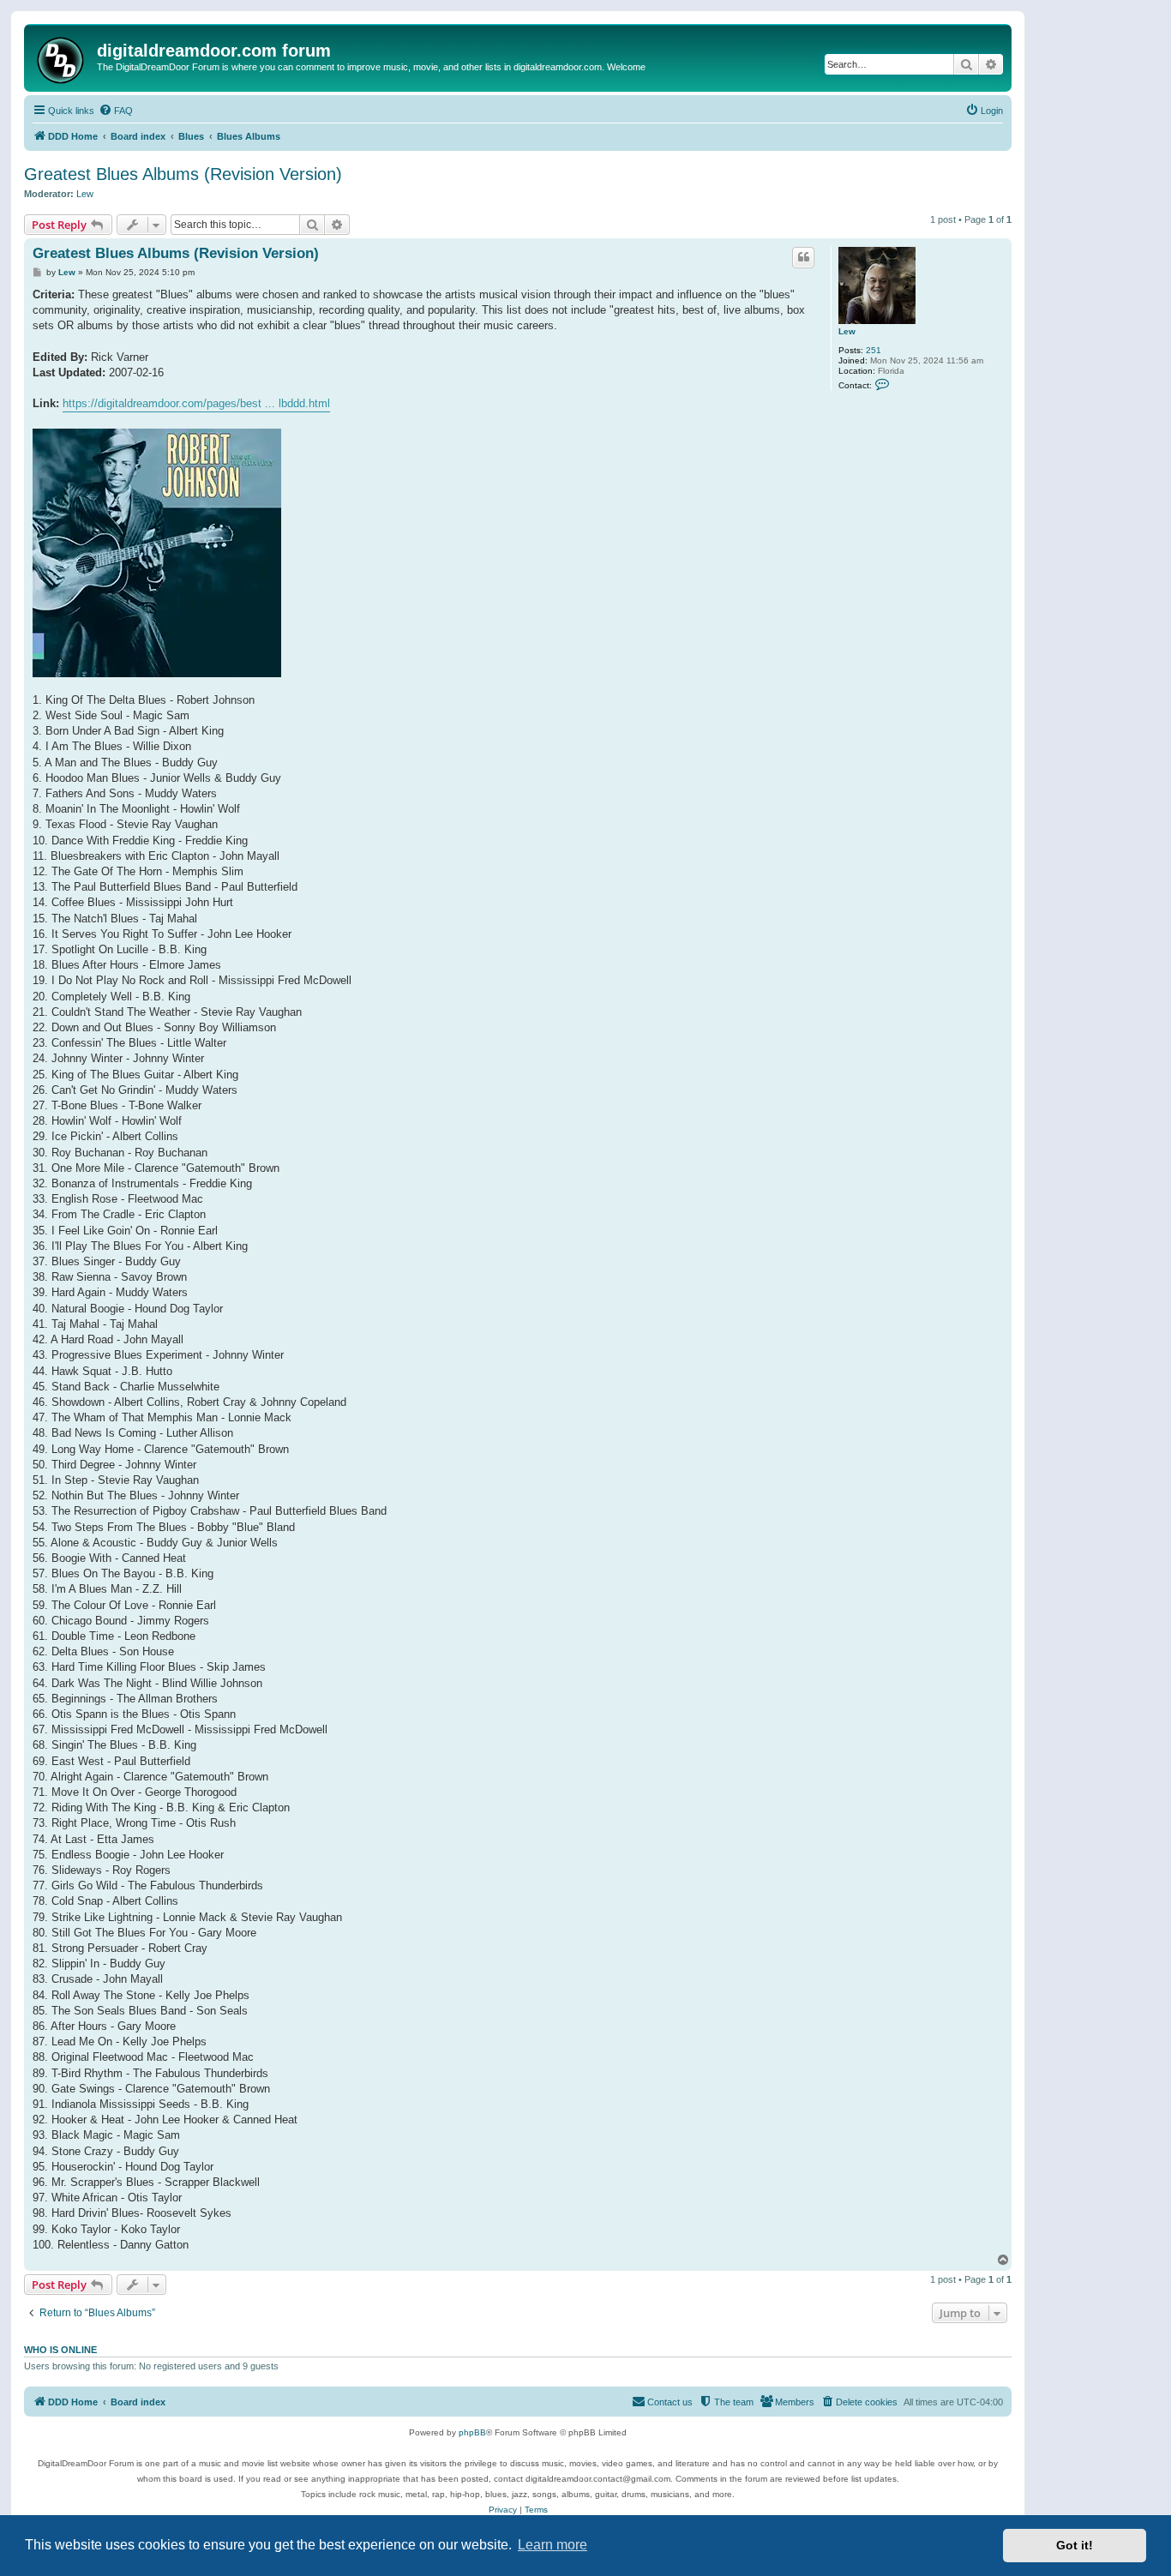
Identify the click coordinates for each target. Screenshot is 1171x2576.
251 (874, 350)
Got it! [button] (1075, 2545)
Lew (85, 194)
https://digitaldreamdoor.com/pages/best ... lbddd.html (196, 403)
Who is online (60, 2350)
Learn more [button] (552, 2545)
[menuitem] (116, 111)
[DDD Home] (63, 58)
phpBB (472, 2432)
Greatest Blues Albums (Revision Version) (183, 174)
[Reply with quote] (803, 257)
